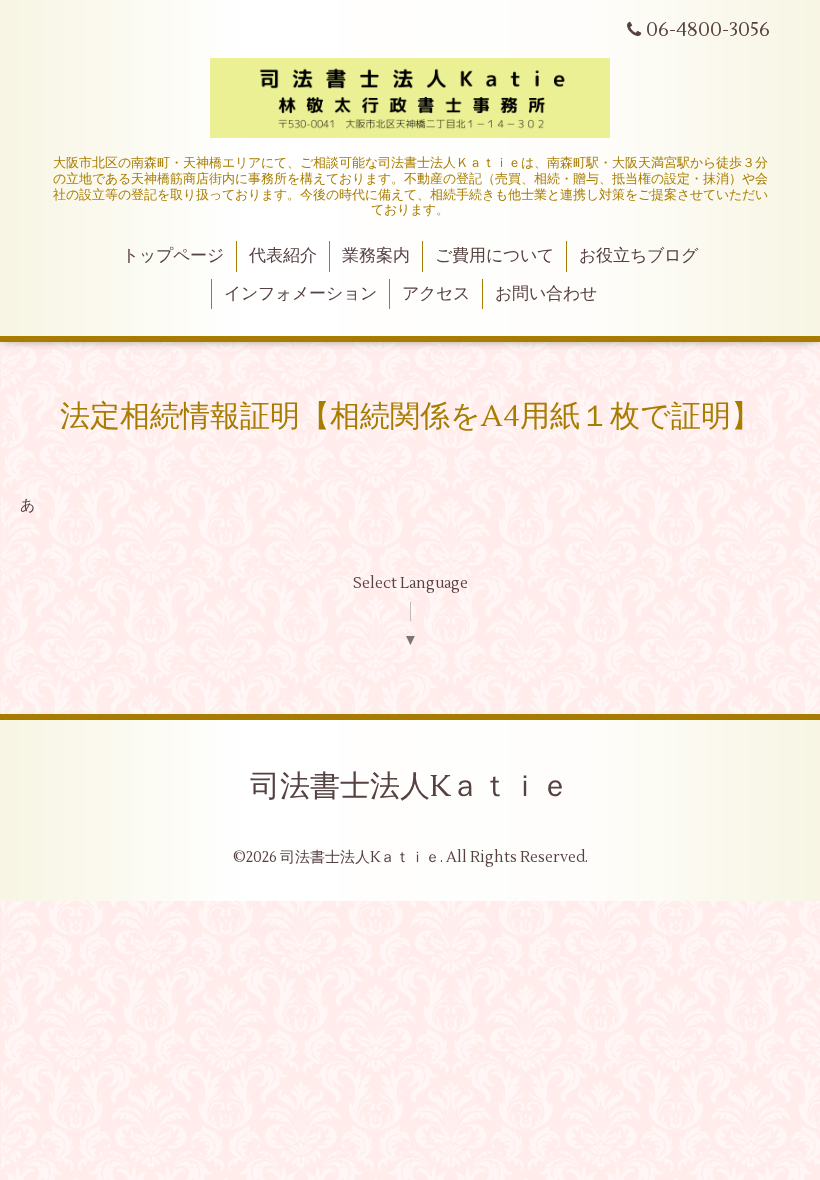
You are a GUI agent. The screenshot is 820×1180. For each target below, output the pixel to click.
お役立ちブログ (638, 256)
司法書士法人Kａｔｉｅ (410, 786)
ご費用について (494, 256)
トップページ (173, 256)
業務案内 (376, 256)
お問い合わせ (546, 294)
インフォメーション (300, 294)
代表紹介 (283, 256)
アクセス (436, 294)
